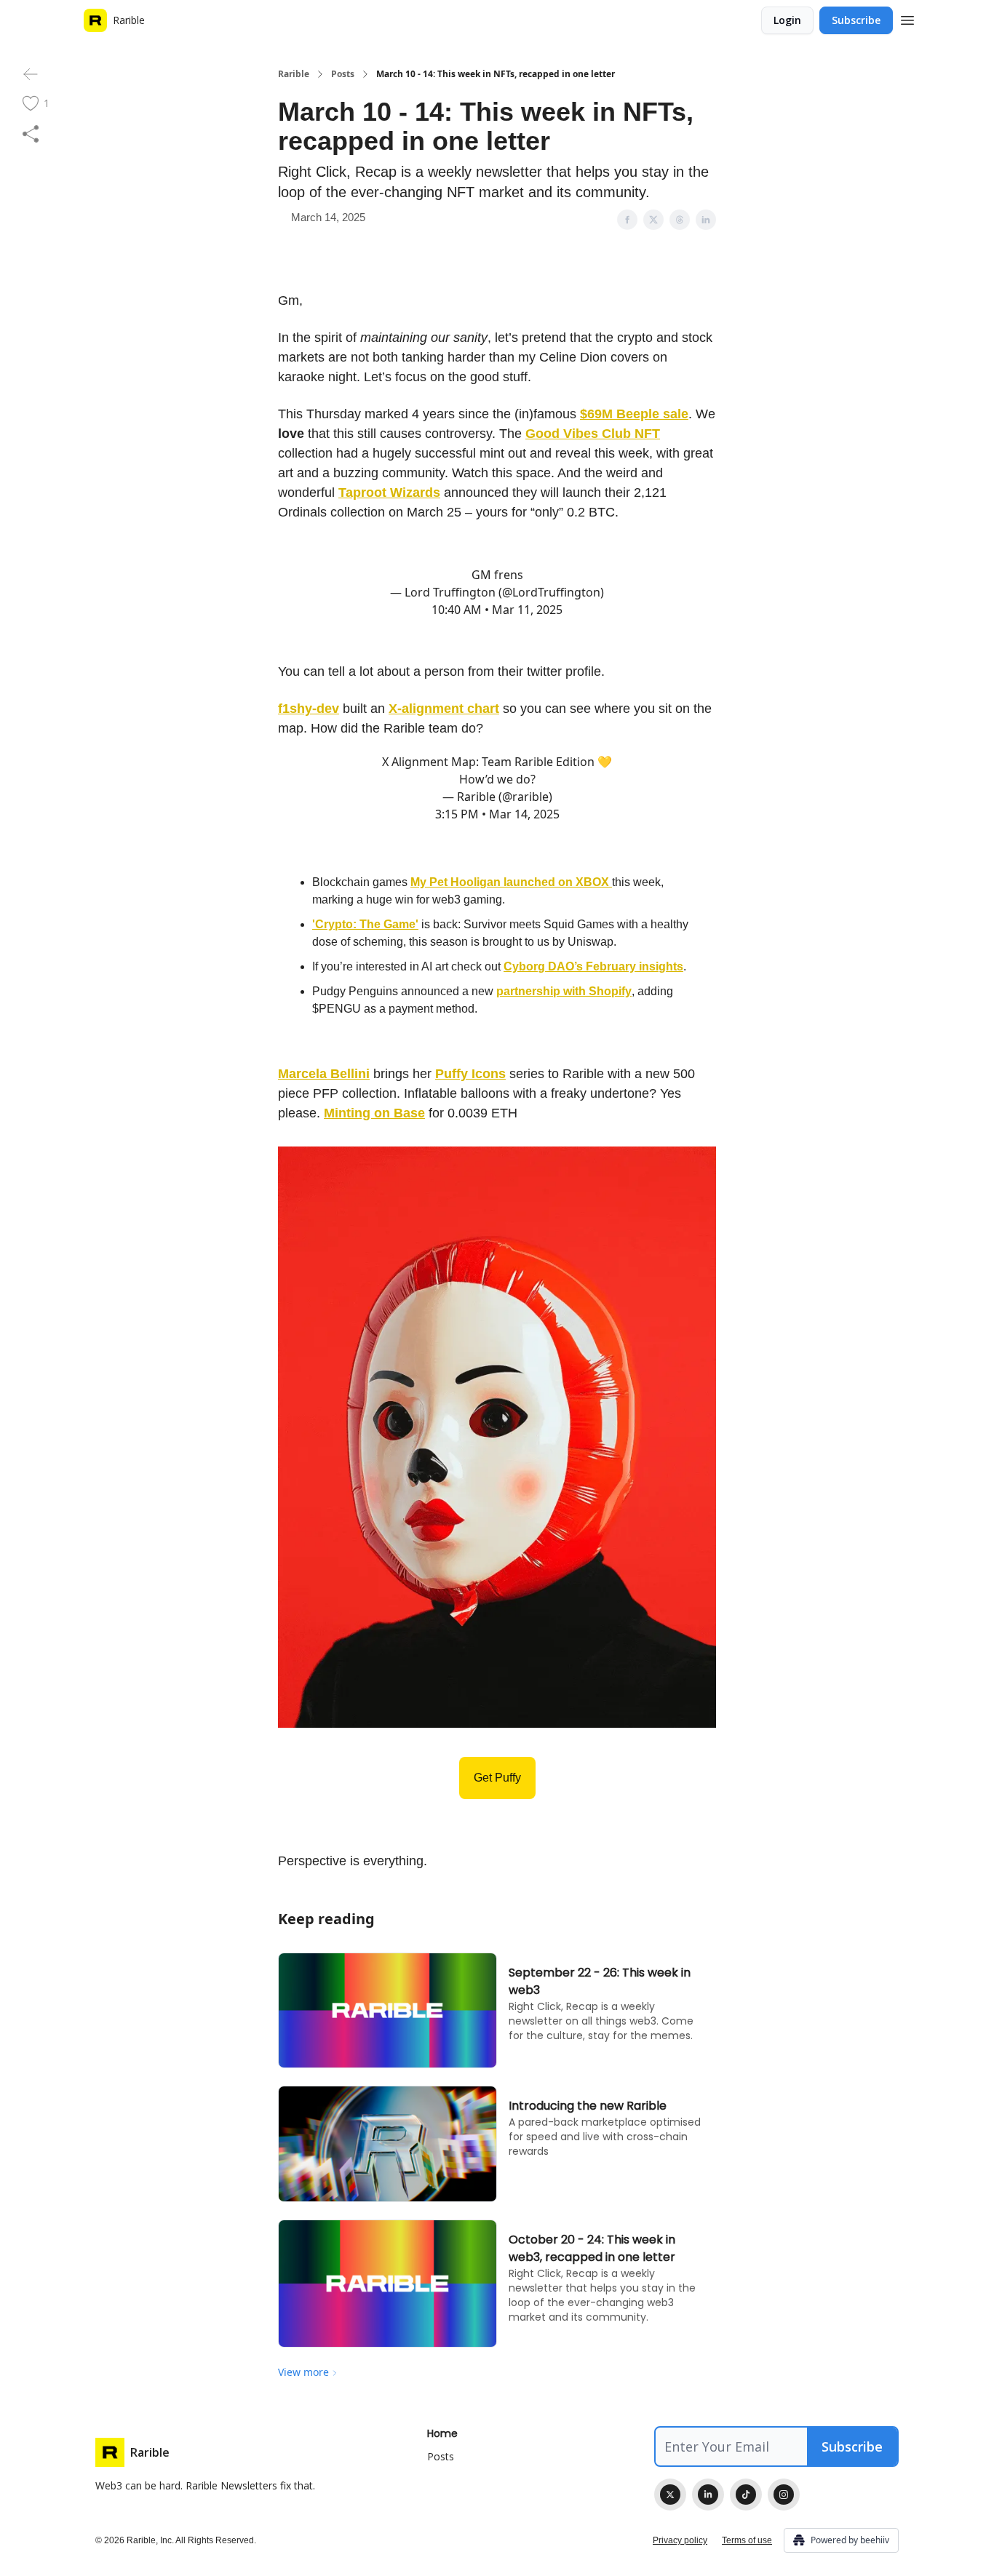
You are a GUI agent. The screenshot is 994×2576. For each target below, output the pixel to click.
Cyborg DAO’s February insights (593, 966)
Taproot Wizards (389, 493)
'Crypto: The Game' (365, 924)
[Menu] (907, 18)
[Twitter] (670, 2495)
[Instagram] (784, 2495)
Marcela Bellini (324, 1074)
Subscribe (856, 20)
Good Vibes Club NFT (593, 434)
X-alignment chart (444, 709)
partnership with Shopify (564, 991)
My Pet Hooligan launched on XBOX (511, 882)
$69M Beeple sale (634, 414)
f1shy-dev (309, 709)
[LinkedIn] (708, 2495)
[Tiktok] (746, 2495)
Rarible (294, 74)
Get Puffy (497, 1778)
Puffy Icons (470, 1074)
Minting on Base (374, 1113)
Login (787, 20)
